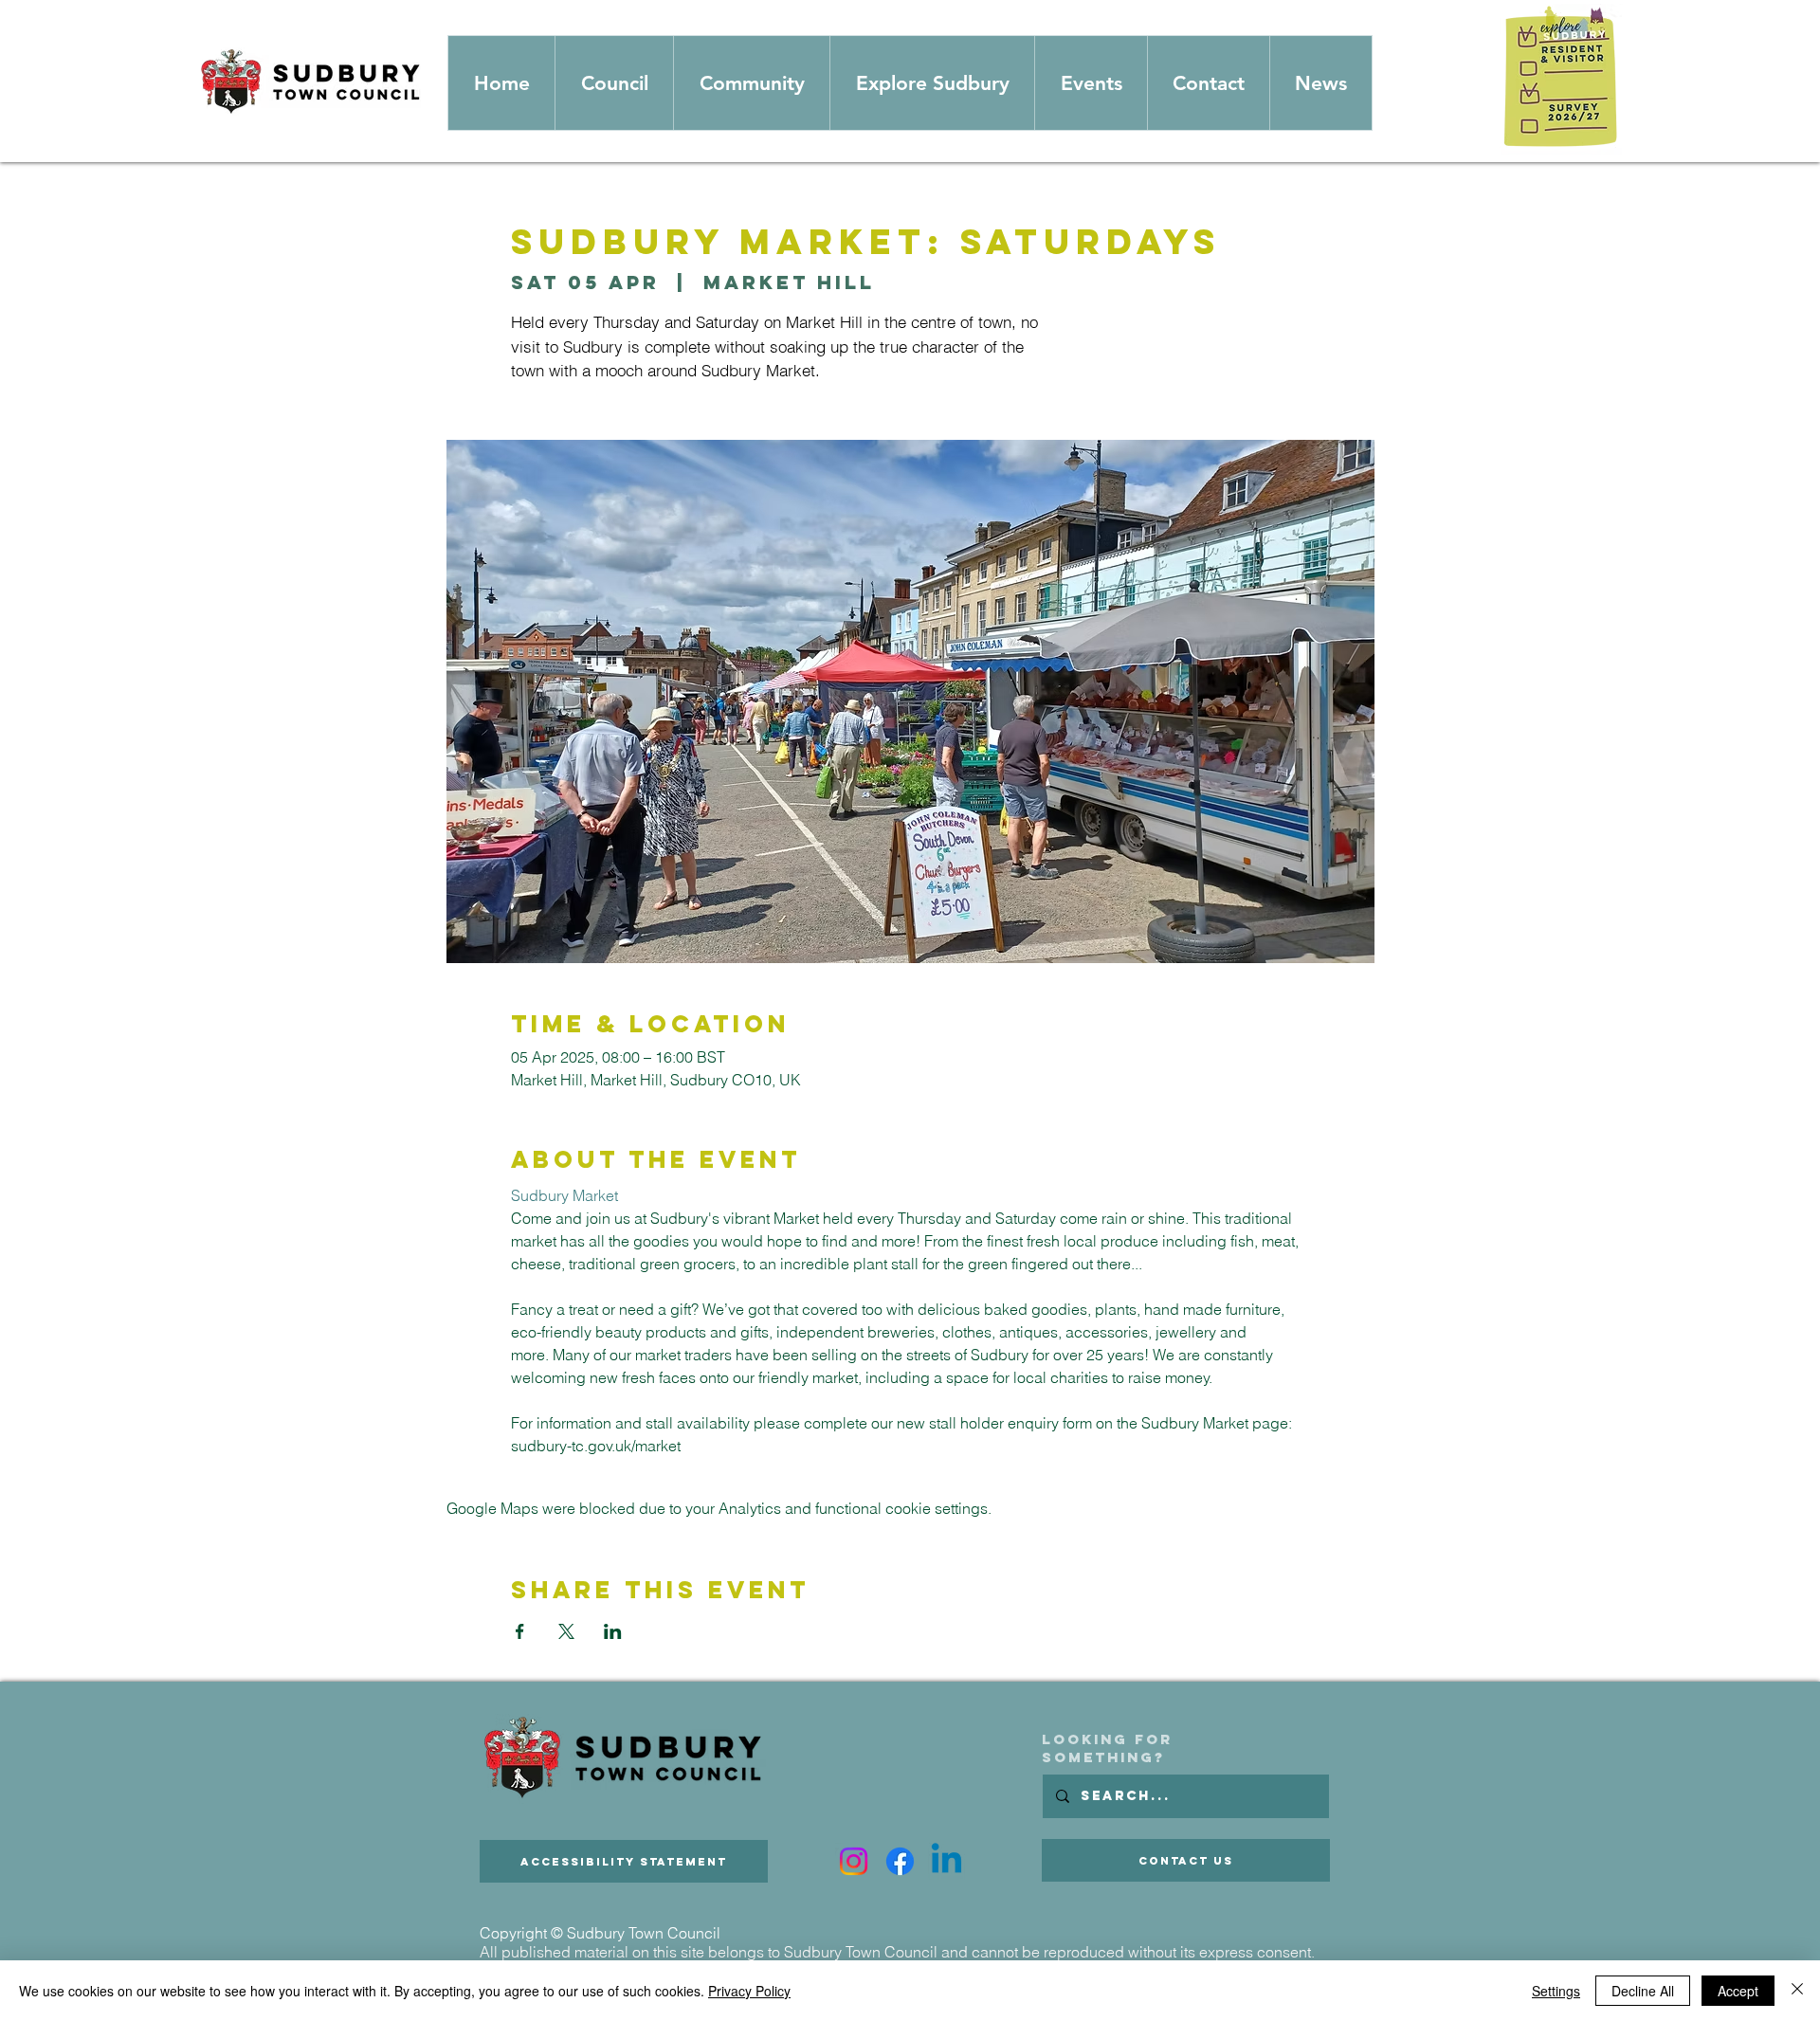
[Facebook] (900, 1861)
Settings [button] (1556, 1991)
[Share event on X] (566, 1631)
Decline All (1643, 1991)
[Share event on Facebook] (520, 1631)
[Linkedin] (946, 1861)
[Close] (1797, 1991)
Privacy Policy (749, 1991)
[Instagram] (854, 1861)
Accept (1738, 1991)
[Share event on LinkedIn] (613, 1631)
